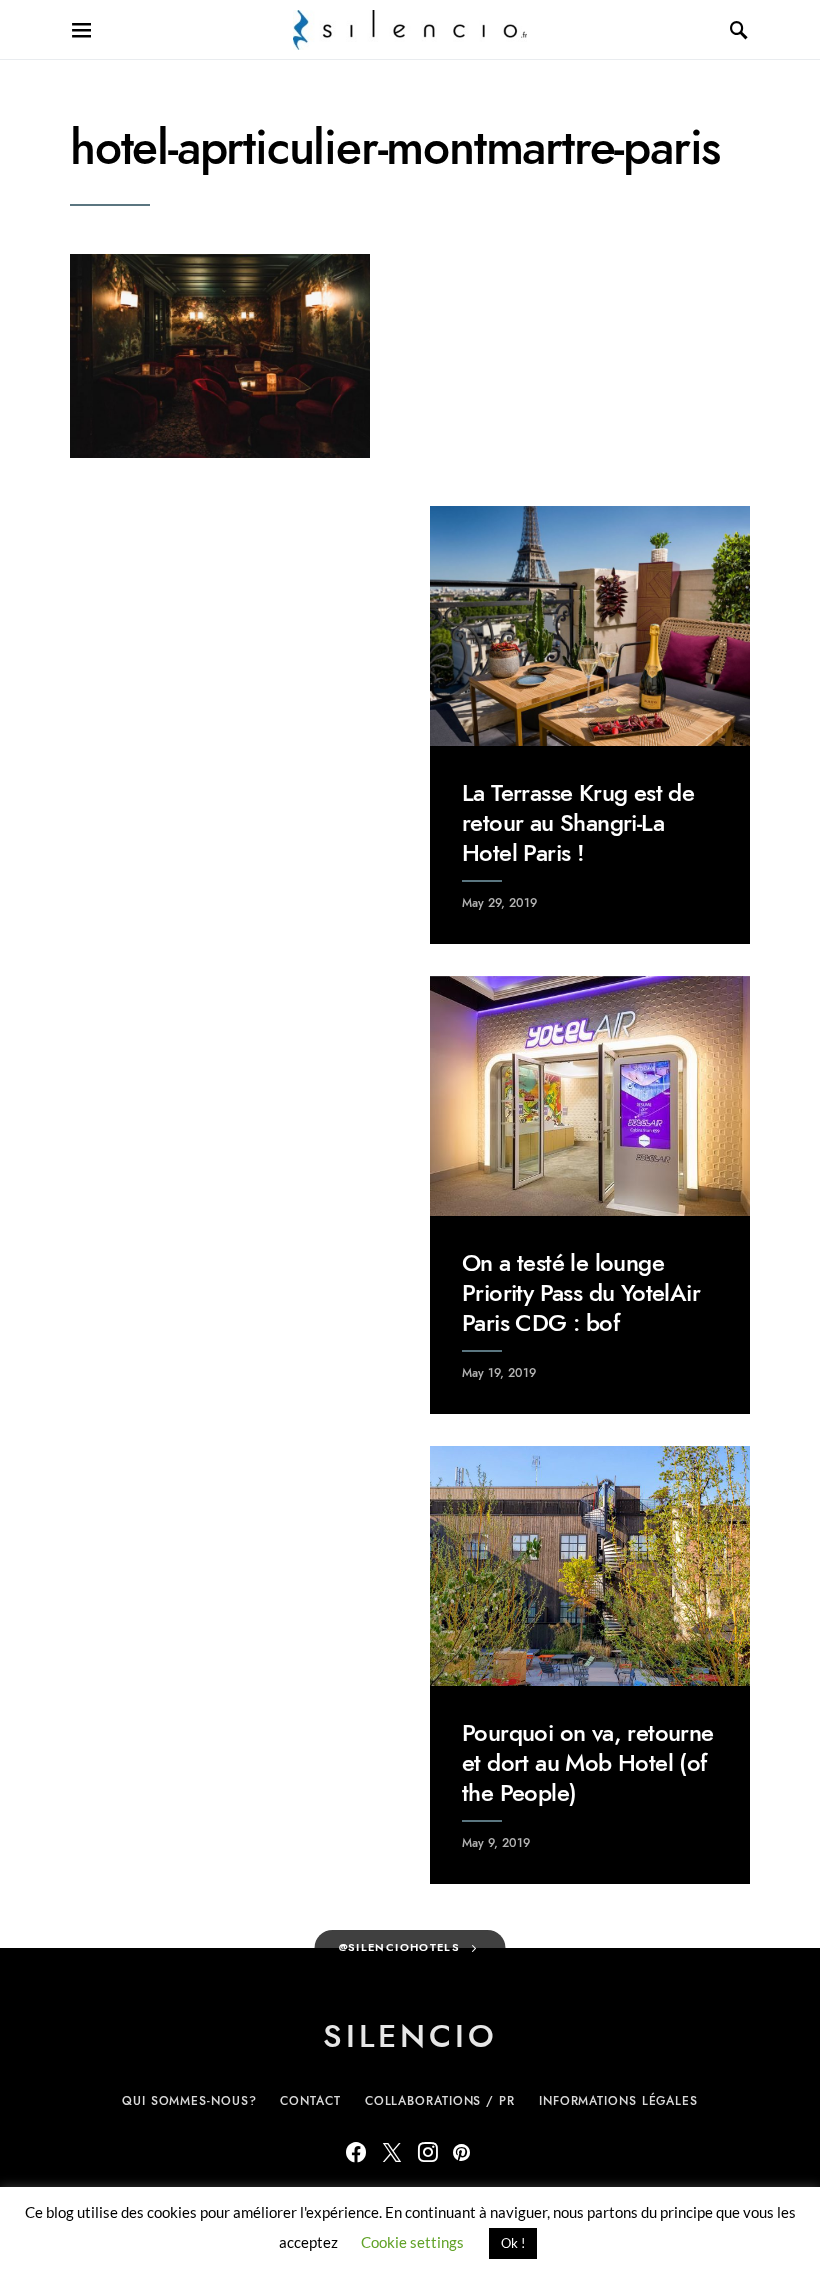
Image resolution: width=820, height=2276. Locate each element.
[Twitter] (392, 2152)
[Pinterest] (461, 2152)
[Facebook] (356, 2152)
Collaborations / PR (440, 2101)
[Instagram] (428, 2152)
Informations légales (618, 2101)
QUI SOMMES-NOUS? (189, 2101)
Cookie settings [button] (412, 2242)
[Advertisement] (230, 631)
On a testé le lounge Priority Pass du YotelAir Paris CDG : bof (581, 1292)
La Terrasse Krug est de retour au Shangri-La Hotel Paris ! (578, 822)
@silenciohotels (400, 1947)
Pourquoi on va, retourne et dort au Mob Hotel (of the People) (588, 1762)
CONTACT (310, 2101)
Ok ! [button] (513, 2243)
